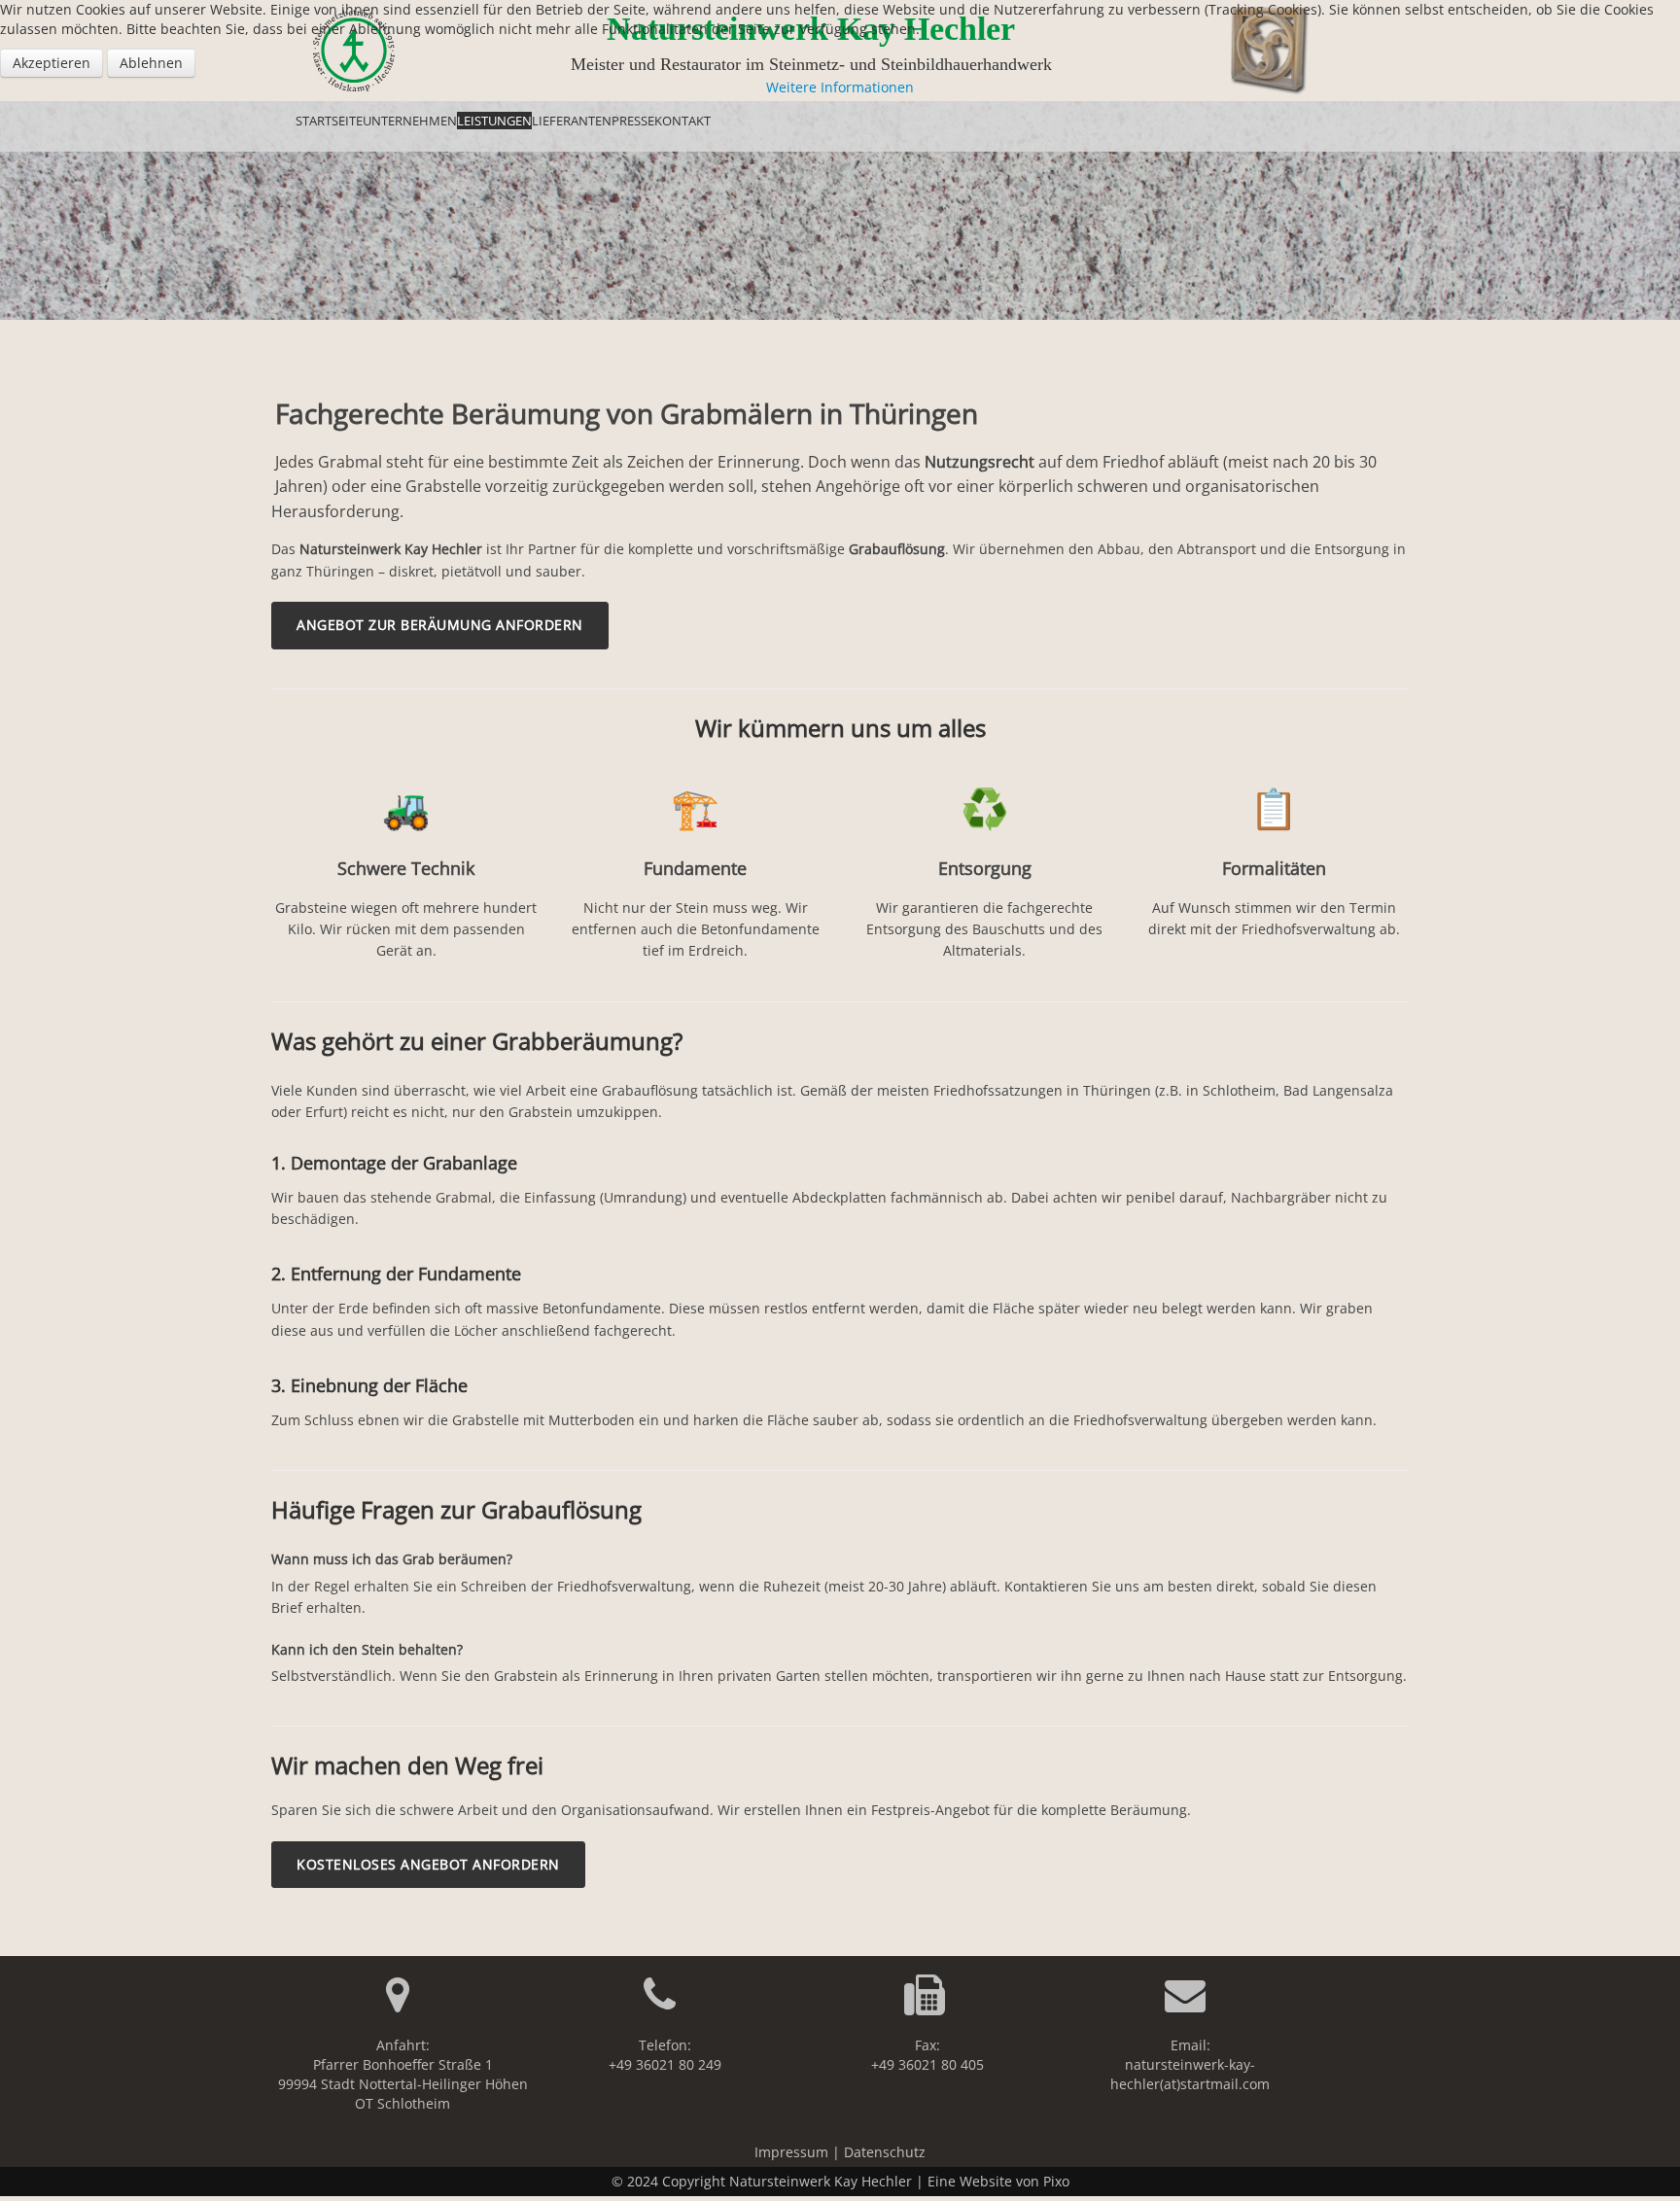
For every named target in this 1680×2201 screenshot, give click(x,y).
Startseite (329, 121)
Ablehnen (151, 63)
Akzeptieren (52, 63)
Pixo (1056, 2181)
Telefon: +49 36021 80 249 (665, 2055)
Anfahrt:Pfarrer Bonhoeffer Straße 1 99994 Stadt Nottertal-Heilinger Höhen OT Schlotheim (403, 2074)
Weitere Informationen (840, 87)
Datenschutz (885, 2152)
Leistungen (494, 121)
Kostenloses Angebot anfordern (428, 1864)
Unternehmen (410, 121)
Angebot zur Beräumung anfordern (440, 625)
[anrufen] (665, 2004)
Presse (633, 121)
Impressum (791, 2152)
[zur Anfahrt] (403, 2004)
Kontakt (682, 121)
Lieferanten (572, 121)
